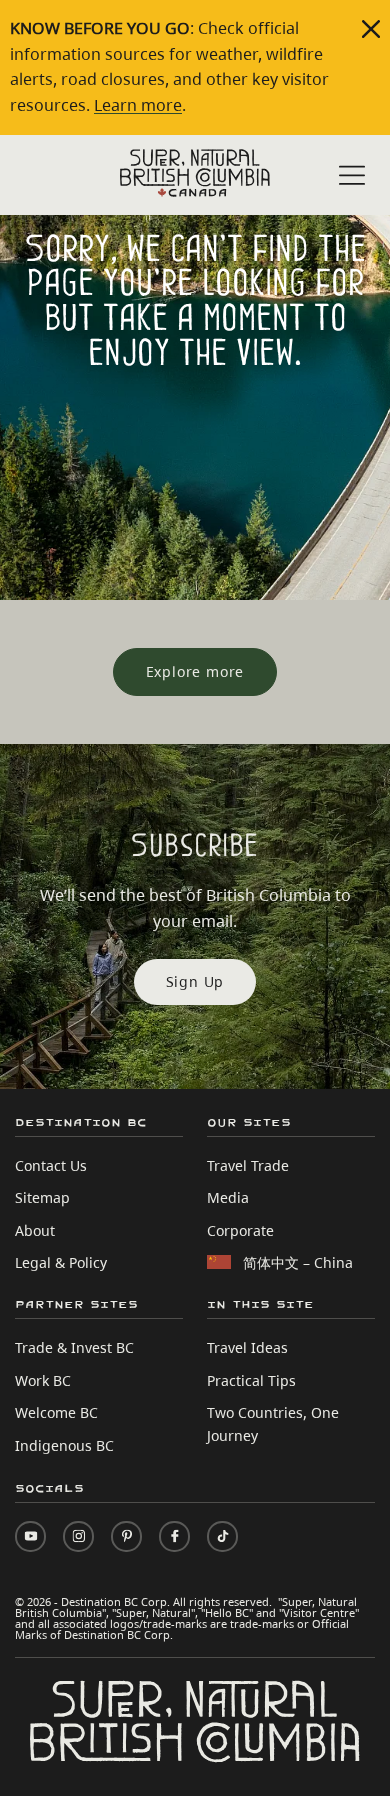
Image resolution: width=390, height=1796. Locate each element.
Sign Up (195, 981)
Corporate (240, 1230)
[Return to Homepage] (195, 173)
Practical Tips (251, 1380)
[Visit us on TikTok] (222, 1536)
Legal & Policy (61, 1262)
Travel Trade (248, 1165)
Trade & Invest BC (74, 1347)
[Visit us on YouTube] (30, 1536)
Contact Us (51, 1165)
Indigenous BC (64, 1445)
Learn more (138, 105)
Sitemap (42, 1197)
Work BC (43, 1380)
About (35, 1230)
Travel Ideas (247, 1347)
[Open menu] (352, 176)
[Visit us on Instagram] (78, 1536)
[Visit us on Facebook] (174, 1536)
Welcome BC (56, 1412)
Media (228, 1197)
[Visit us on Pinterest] (126, 1536)
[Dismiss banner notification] (371, 29)
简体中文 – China (298, 1262)
